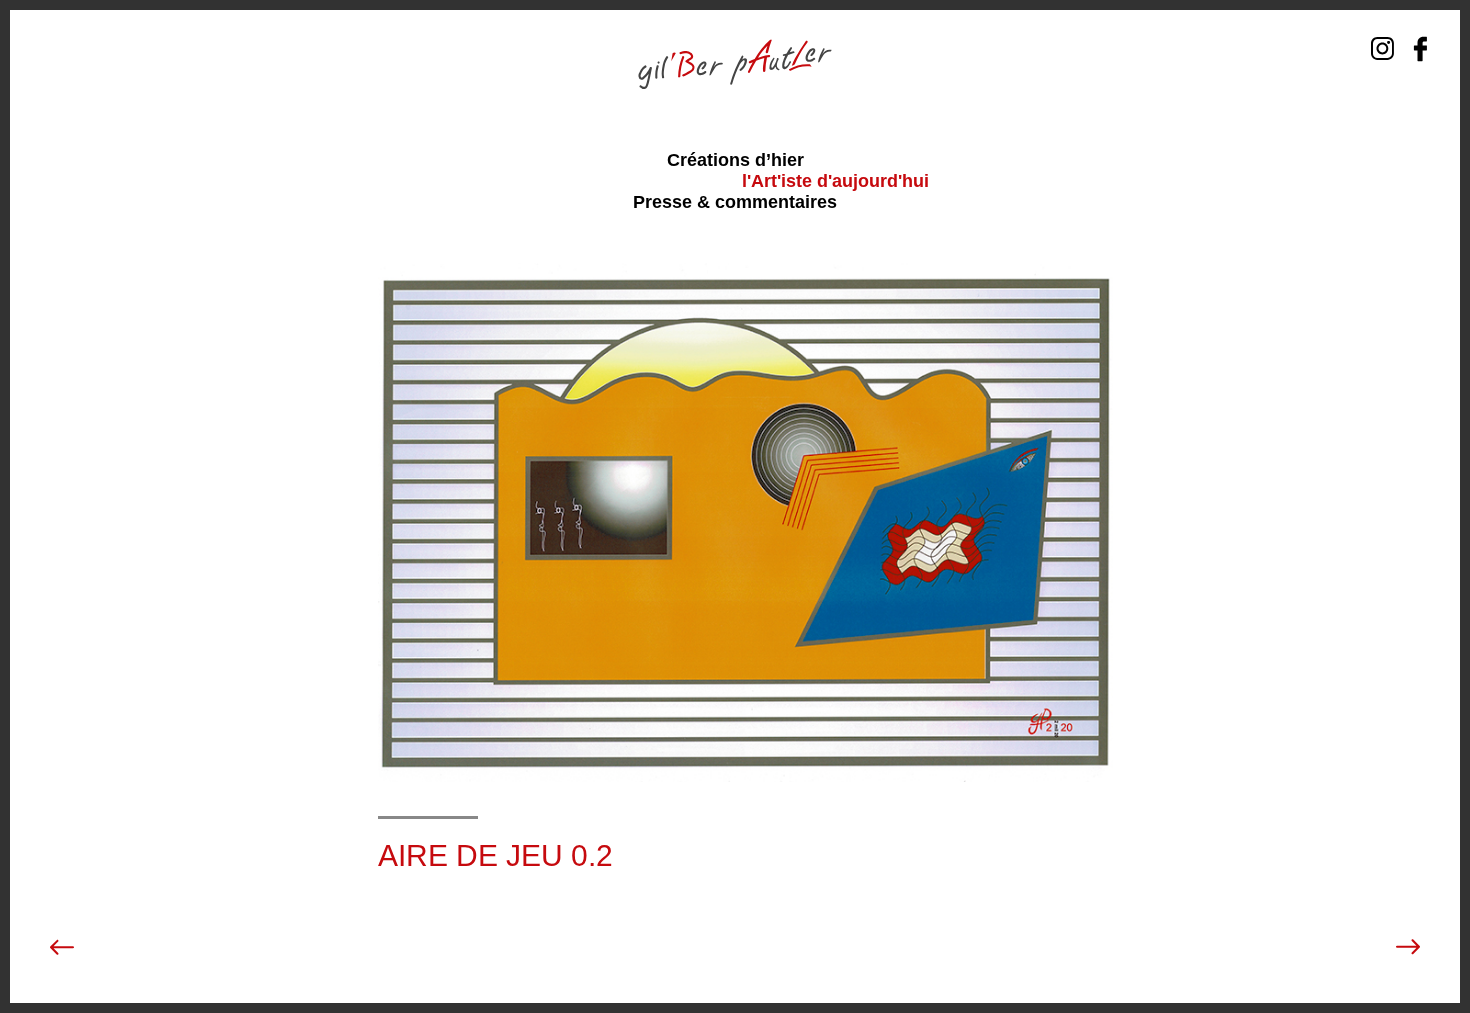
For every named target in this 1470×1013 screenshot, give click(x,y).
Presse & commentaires (735, 202)
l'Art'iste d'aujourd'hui (835, 181)
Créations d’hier (735, 160)
